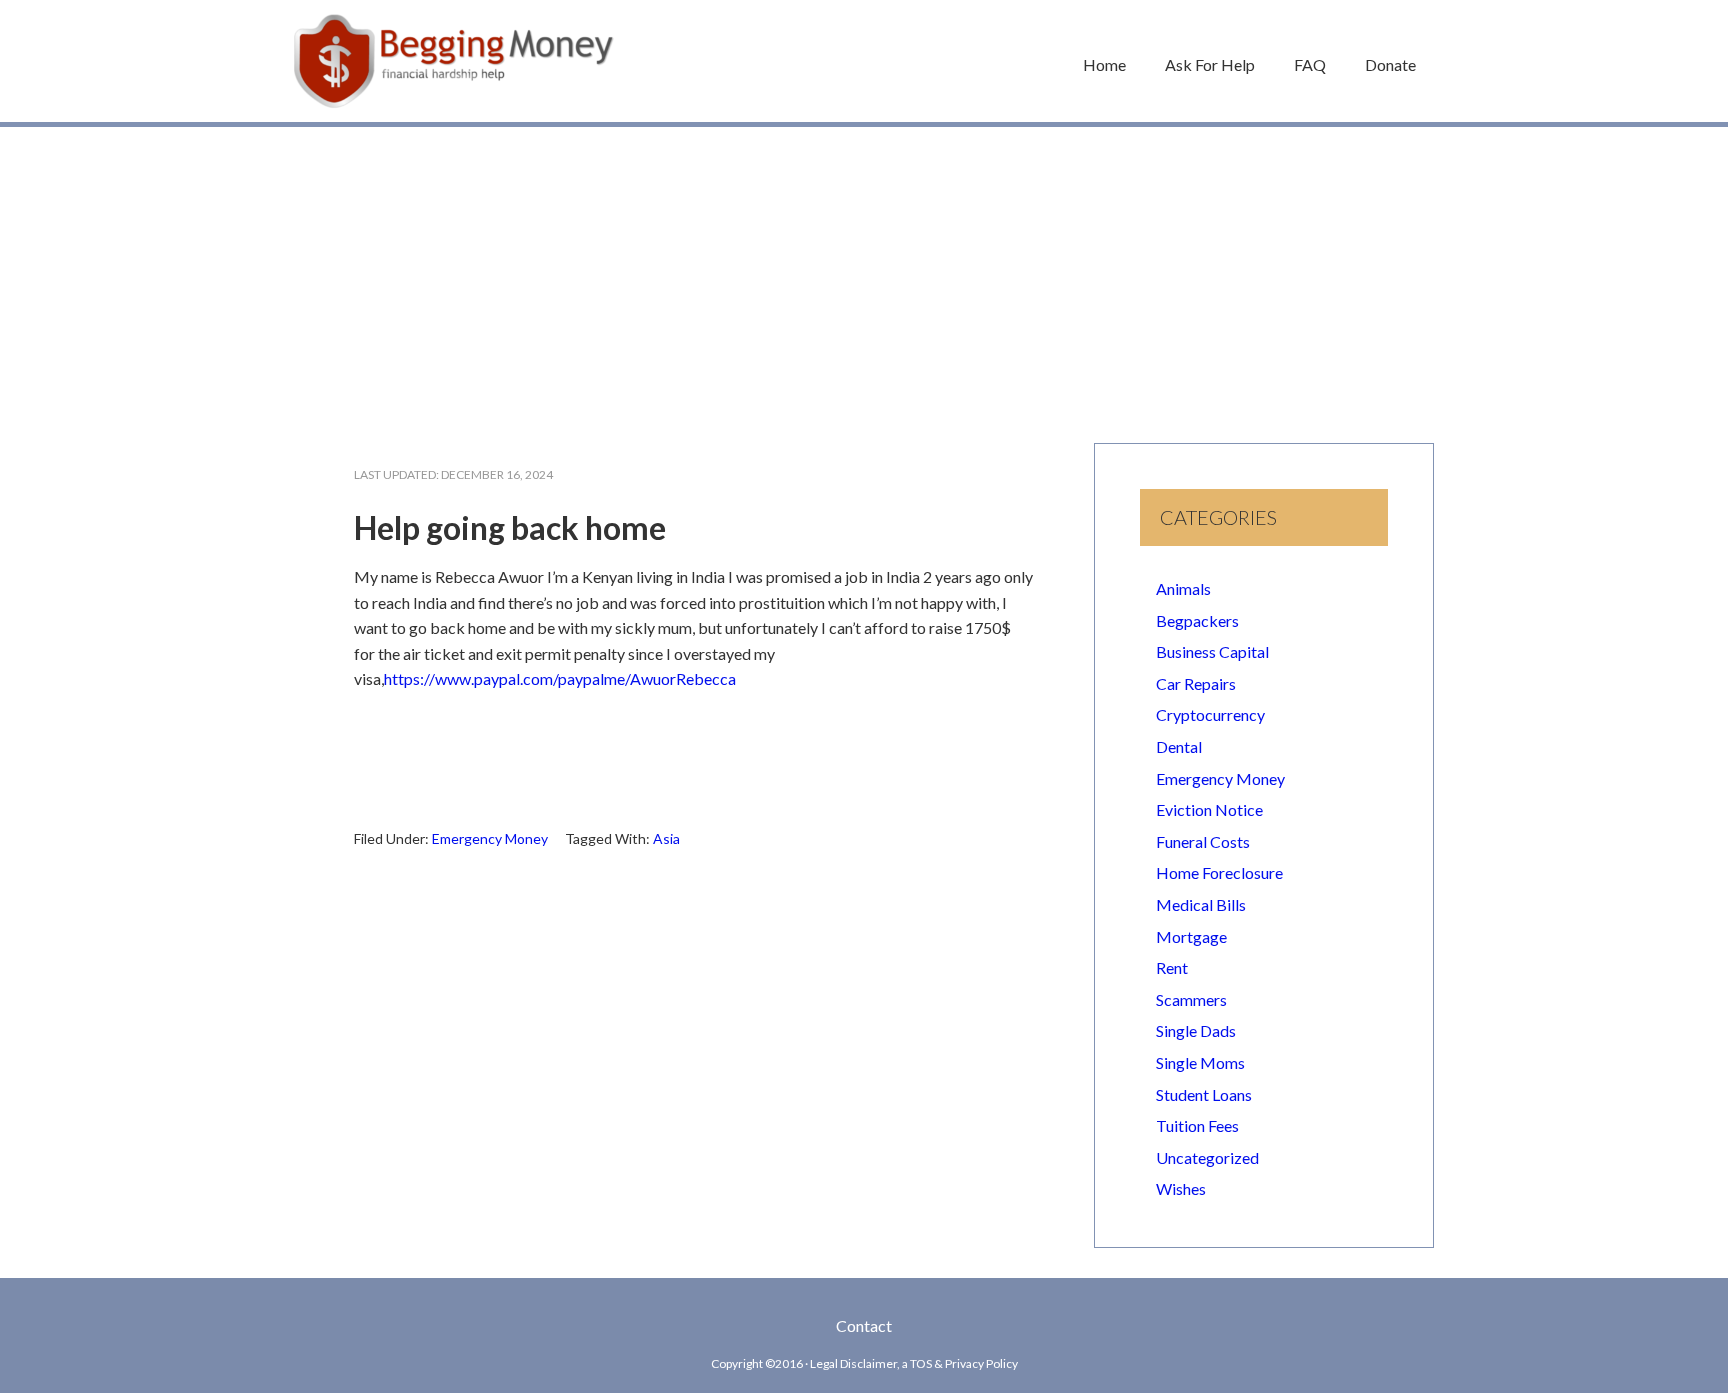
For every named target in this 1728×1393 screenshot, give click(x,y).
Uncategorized (1207, 1157)
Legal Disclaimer (853, 1363)
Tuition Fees (1197, 1125)
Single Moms (1200, 1062)
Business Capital (1212, 651)
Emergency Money (490, 838)
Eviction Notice (1209, 809)
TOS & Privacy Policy (964, 1363)
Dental (1179, 746)
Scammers (1191, 999)
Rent (1172, 967)
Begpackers (1197, 620)
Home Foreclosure (1219, 872)
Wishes (1181, 1188)
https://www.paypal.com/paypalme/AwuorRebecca (560, 678)
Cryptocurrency (1210, 714)
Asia (666, 838)
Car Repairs (1196, 683)
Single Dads (1196, 1030)
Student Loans (1204, 1094)
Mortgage (1191, 936)
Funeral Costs (1203, 841)
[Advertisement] (864, 275)
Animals (1183, 588)
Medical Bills (1201, 904)
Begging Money (454, 61)
